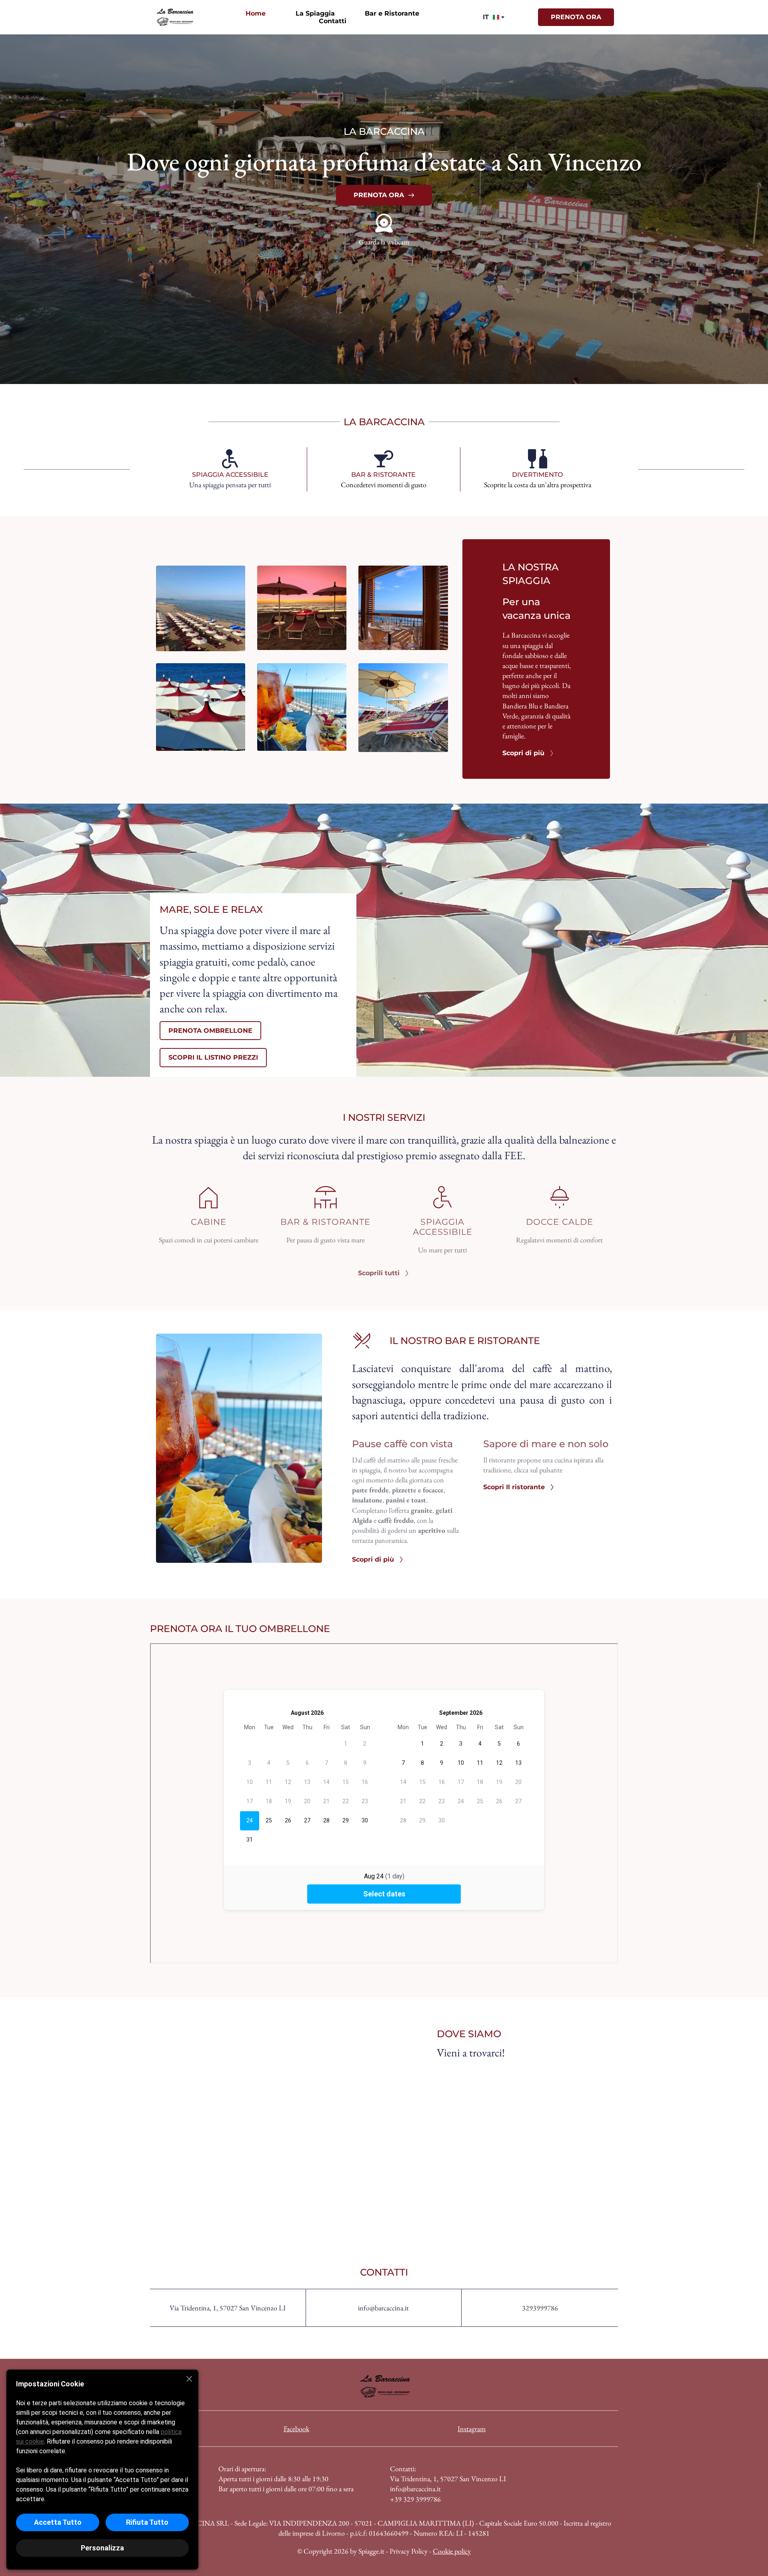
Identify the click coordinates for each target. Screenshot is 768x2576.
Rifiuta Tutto (147, 2522)
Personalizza (102, 2548)
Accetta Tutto (58, 2522)
